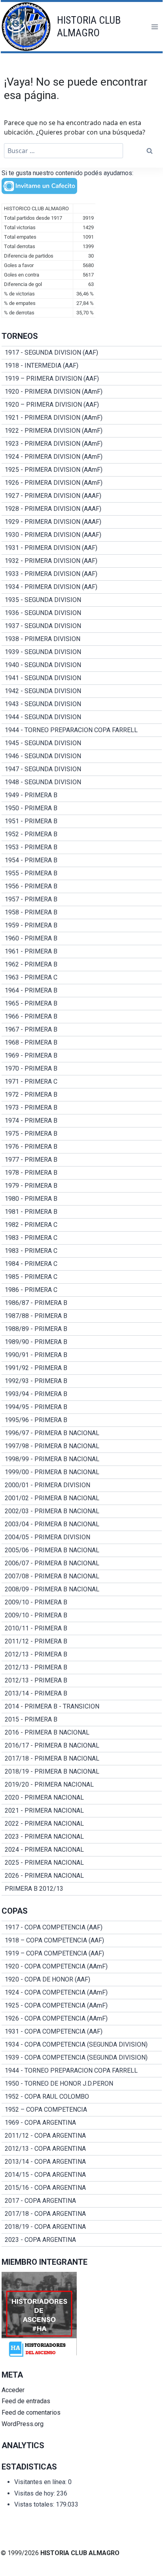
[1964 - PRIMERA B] (82, 991)
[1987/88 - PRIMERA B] (82, 1316)
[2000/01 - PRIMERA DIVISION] (82, 1485)
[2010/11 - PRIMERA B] (82, 1628)
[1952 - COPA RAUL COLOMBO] (82, 2097)
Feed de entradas (26, 2401)
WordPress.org (23, 2424)
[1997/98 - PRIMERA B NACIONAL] (82, 1446)
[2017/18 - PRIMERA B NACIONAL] (82, 1759)
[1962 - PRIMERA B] (82, 965)
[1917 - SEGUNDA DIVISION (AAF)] (82, 353)
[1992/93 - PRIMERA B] (82, 1381)
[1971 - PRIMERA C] (82, 1082)
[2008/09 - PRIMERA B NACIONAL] (82, 1589)
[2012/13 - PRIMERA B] (82, 1654)
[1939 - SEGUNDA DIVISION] (82, 652)
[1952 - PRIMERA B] (82, 834)
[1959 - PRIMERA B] (82, 925)
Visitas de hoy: (35, 2493)
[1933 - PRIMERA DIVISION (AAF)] (82, 574)
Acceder (13, 2390)
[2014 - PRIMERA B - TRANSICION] (82, 1707)
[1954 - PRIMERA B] (82, 860)
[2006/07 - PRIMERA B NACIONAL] (82, 1563)
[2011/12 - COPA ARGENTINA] (82, 2136)
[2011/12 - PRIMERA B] (82, 1641)
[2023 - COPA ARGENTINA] (82, 2240)
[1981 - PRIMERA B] (82, 1212)
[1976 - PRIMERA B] (82, 1147)
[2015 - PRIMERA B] (82, 1720)
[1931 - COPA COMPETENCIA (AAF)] (82, 2032)
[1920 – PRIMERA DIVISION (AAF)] (82, 405)
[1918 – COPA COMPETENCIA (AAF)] (82, 1940)
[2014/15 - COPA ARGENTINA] (82, 2175)
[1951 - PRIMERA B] (82, 821)
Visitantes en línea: (41, 2482)
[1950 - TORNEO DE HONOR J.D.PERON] (82, 2084)
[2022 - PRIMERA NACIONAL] (82, 1824)
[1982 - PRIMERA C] (82, 1225)
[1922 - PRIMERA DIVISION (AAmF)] (82, 431)
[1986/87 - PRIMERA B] (82, 1303)
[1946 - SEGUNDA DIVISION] (82, 756)
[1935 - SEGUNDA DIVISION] (82, 600)
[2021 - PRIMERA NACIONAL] (82, 1811)
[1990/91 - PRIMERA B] (82, 1355)
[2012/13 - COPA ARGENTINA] (82, 2149)
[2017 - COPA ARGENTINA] (82, 2201)
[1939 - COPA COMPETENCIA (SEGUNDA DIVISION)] (82, 2058)
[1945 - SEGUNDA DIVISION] (82, 743)
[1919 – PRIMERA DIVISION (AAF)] (82, 379)
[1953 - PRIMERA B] (82, 847)
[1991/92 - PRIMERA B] (82, 1368)
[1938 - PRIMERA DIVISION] (82, 639)
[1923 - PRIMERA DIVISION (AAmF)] (82, 444)
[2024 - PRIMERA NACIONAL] (82, 1850)
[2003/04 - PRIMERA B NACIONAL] (82, 1524)
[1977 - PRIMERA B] (82, 1160)
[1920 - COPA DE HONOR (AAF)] (82, 1980)
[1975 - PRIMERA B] (82, 1134)
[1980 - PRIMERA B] (82, 1199)
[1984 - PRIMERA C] (82, 1264)
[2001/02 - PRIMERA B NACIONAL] (82, 1498)
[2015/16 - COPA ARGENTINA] (82, 2188)
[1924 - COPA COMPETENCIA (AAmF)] (82, 1993)
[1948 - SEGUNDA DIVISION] (82, 782)
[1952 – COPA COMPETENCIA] (82, 2110)
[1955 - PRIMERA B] (82, 873)
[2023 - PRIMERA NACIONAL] (82, 1837)
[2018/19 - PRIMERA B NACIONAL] (82, 1772)
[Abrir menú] (154, 27)
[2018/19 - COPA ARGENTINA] (82, 2227)
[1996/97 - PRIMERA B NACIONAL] (82, 1433)
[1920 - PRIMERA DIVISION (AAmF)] (82, 392)
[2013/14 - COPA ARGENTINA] (82, 2162)
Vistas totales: (35, 2504)
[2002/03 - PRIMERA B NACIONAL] (82, 1511)
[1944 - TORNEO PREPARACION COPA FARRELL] (82, 730)
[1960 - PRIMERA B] (82, 938)
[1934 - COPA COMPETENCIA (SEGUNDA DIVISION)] (82, 2045)
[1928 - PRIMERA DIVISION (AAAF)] (82, 509)
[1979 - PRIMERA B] (82, 1186)
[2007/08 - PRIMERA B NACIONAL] (82, 1576)
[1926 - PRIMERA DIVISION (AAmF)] (82, 483)
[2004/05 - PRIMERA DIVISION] (82, 1537)
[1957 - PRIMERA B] (82, 899)
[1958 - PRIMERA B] (82, 912)
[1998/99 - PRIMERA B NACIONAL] (82, 1459)
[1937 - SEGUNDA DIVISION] (82, 626)
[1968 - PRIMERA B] (82, 1043)
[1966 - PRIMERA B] (82, 1017)
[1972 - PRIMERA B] (82, 1095)
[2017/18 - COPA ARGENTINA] (82, 2214)
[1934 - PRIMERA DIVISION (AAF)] (82, 587)
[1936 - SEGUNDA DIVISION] (82, 613)
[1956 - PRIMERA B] (82, 886)
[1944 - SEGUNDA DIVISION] (82, 717)
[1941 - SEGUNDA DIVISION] (82, 678)
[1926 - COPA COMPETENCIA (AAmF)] (82, 2019)
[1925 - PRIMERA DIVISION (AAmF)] (82, 470)
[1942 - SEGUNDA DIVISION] (82, 691)
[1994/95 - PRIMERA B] (82, 1407)
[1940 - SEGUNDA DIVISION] (82, 665)
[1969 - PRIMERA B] (82, 1056)
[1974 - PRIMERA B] (82, 1121)
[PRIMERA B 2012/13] (82, 1889)
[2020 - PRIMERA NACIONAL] (82, 1798)
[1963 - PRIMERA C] (82, 978)
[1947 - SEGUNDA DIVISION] (82, 769)
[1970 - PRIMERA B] (82, 1069)
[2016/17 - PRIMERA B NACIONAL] (82, 1746)
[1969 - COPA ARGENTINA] (82, 2123)
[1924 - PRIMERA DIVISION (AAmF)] (82, 457)
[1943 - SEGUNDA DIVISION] (82, 704)
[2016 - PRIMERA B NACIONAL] (82, 1733)
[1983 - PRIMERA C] (82, 1238)
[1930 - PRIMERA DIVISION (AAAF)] (82, 535)
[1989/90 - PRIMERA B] (82, 1342)
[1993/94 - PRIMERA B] (82, 1394)
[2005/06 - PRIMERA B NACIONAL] (82, 1550)
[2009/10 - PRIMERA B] (82, 1602)
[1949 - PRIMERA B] (82, 795)
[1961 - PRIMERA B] (82, 952)
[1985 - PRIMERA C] (82, 1277)
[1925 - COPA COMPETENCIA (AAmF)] (82, 2006)
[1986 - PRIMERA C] (82, 1290)
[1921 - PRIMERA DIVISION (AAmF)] (82, 418)
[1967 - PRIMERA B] (82, 1030)
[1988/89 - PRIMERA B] (82, 1329)
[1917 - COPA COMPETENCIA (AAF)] (82, 1927)
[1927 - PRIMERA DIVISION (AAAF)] (82, 496)
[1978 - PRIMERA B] (82, 1173)
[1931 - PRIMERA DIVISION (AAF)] (82, 548)
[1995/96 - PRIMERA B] (82, 1420)
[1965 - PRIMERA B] (82, 1004)
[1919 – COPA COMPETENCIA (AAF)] (82, 1953)
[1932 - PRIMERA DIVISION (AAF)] (82, 561)
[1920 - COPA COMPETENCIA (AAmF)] (82, 1967)
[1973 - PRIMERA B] (82, 1108)
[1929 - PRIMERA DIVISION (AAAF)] (82, 522)
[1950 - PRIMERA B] (82, 808)
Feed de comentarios (31, 2412)
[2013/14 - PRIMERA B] (82, 1694)
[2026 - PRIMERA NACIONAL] (82, 1876)
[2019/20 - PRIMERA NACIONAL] (82, 1785)
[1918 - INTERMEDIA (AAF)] (82, 366)
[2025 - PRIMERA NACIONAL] (82, 1863)
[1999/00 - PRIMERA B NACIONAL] (82, 1472)
